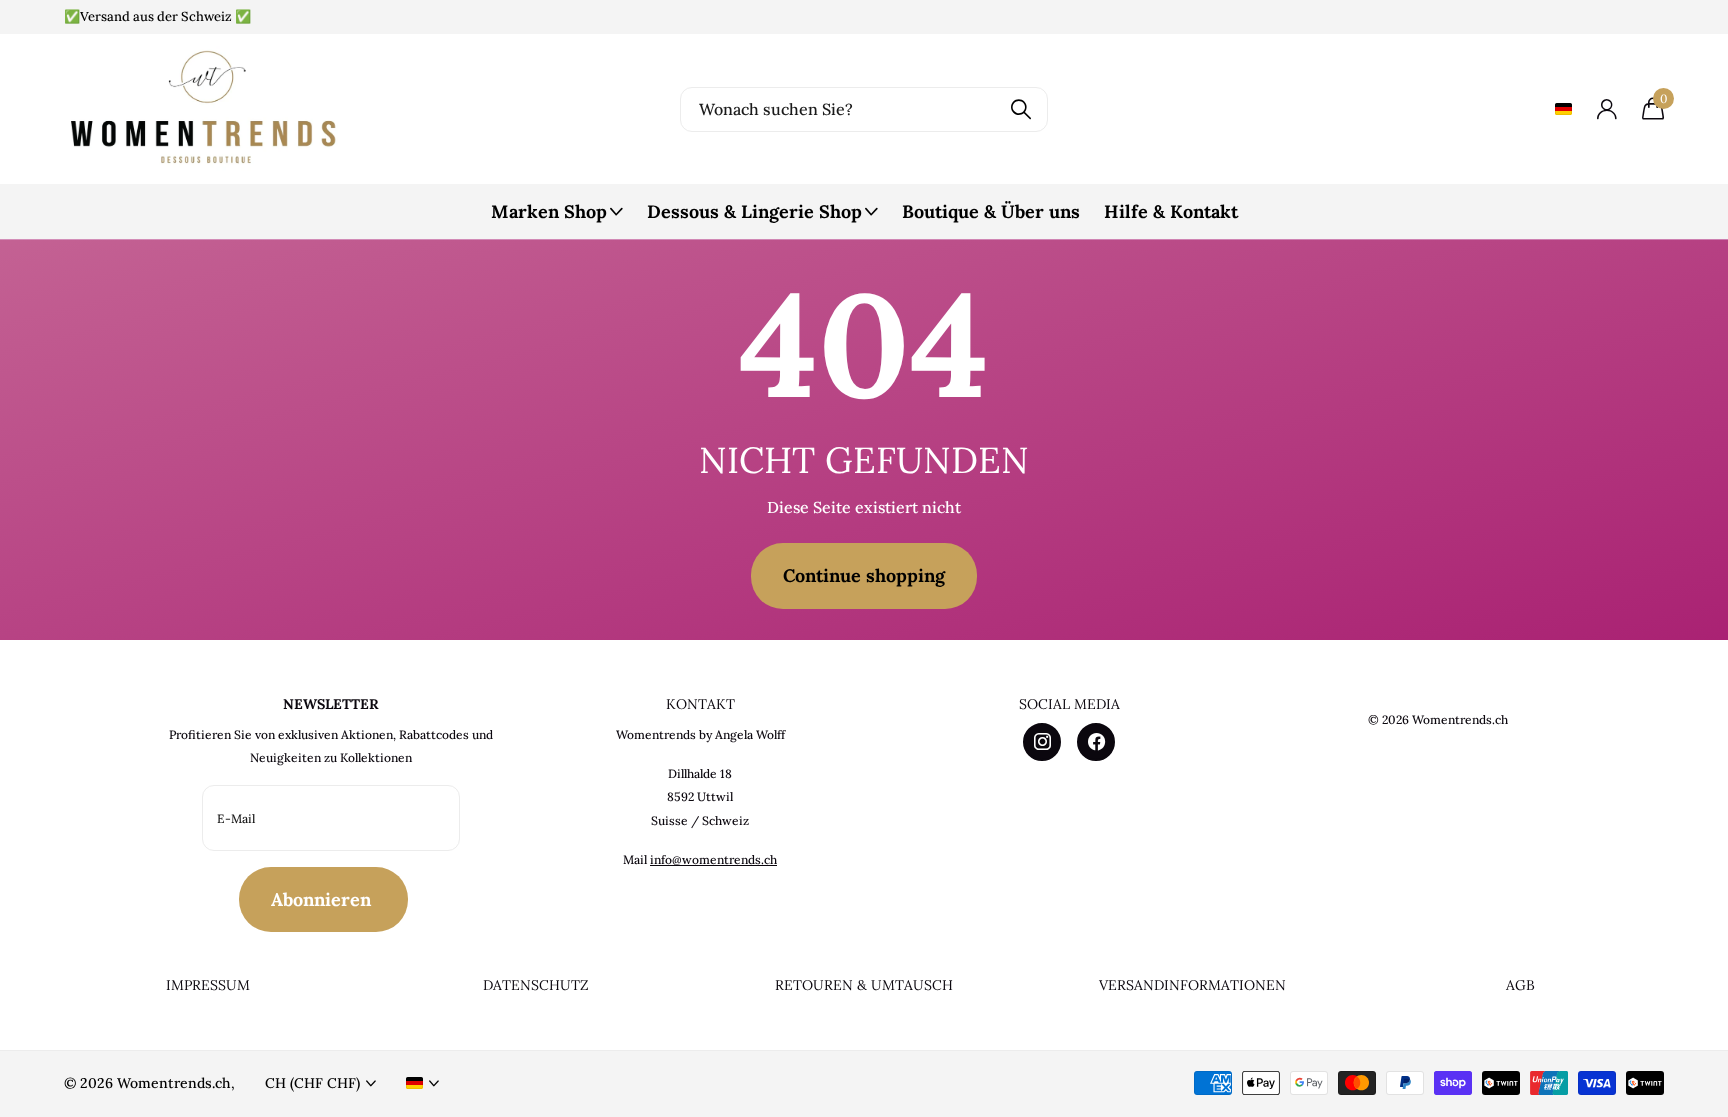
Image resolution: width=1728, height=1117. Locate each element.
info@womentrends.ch (713, 859)
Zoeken (1020, 109)
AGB (1520, 985)
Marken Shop (549, 211)
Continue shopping (864, 575)
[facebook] (1096, 742)
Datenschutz (536, 985)
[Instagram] (1042, 742)
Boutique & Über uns (991, 211)
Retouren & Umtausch (864, 985)
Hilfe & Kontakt (1171, 211)
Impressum (208, 985)
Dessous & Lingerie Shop (754, 211)
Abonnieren (323, 899)
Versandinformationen (1192, 985)
